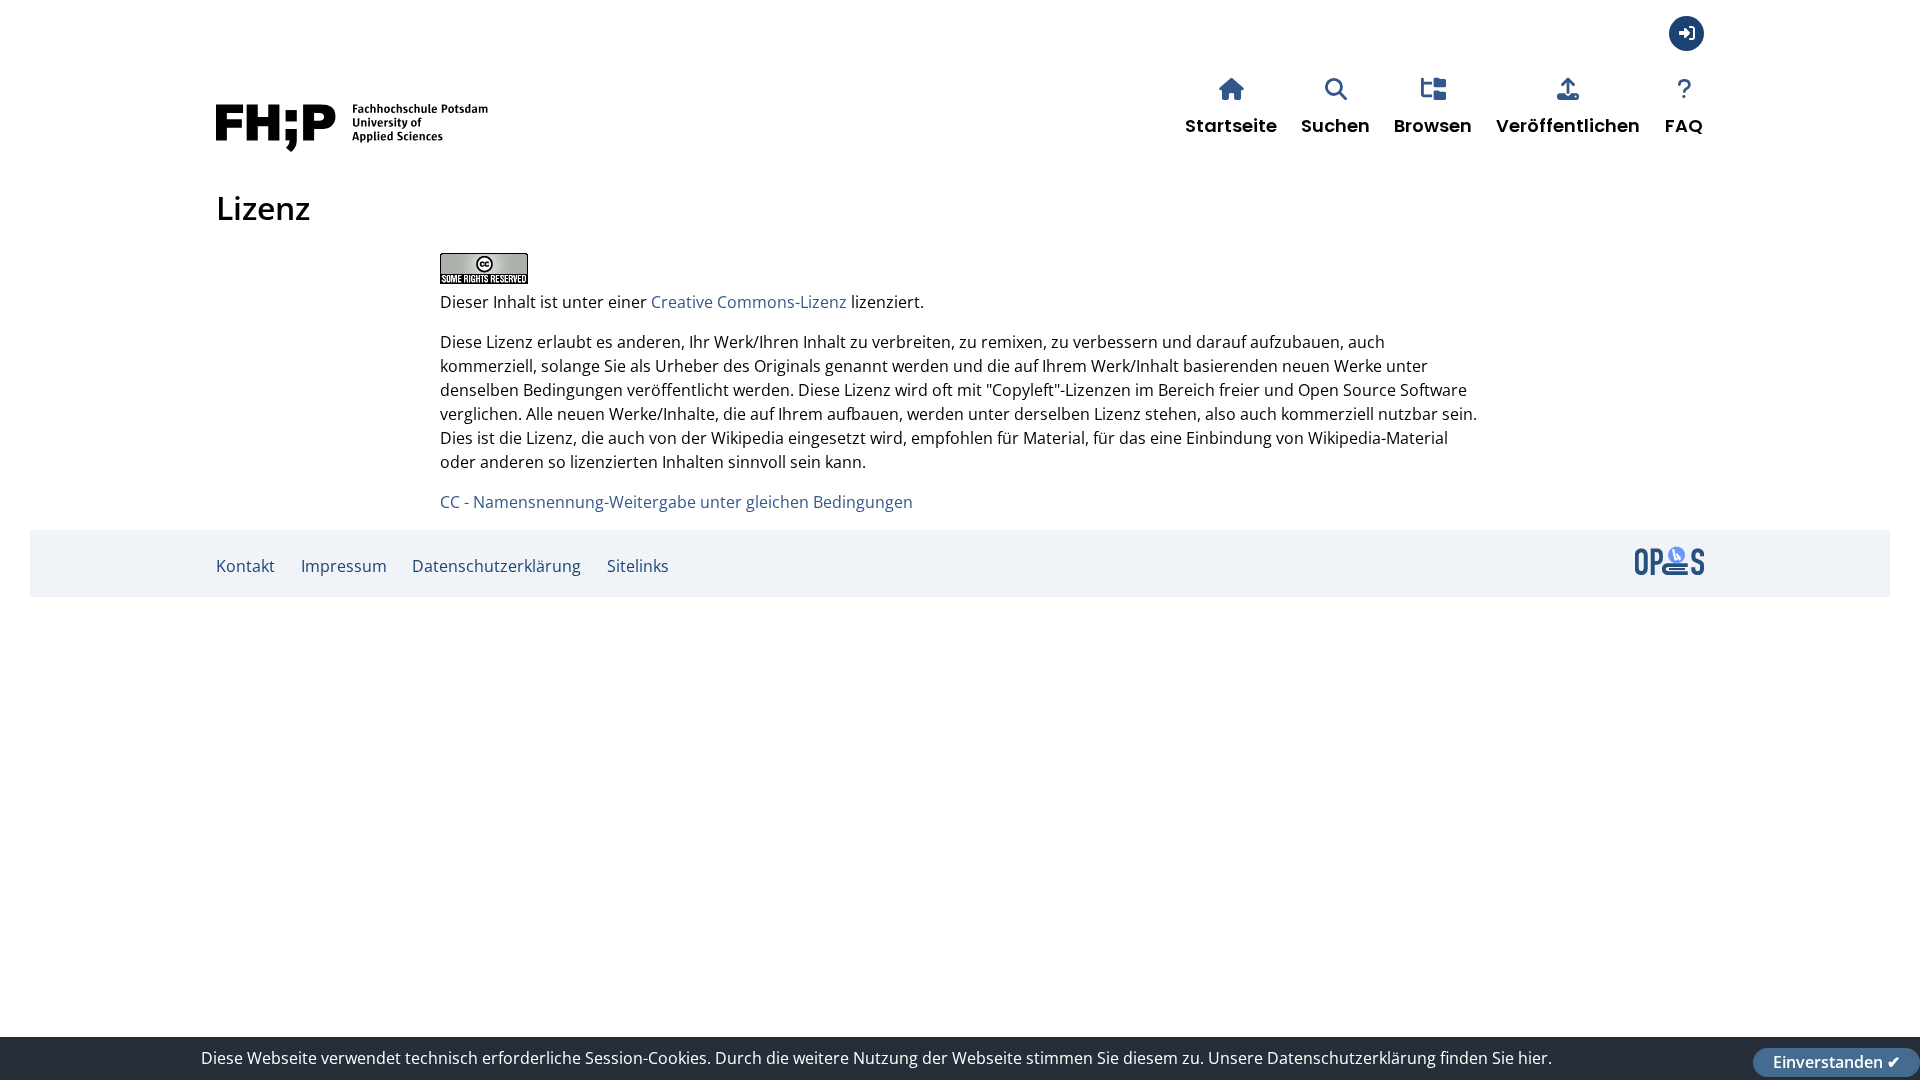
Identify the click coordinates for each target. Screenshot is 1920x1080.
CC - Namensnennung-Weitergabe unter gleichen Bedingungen (676, 502)
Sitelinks (638, 566)
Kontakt (245, 566)
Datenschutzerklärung (496, 566)
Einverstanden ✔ (1836, 1062)
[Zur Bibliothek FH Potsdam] (352, 158)
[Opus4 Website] (1669, 569)
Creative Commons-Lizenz (749, 302)
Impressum (344, 566)
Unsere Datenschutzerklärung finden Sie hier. (1380, 1058)
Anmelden (1686, 33)
